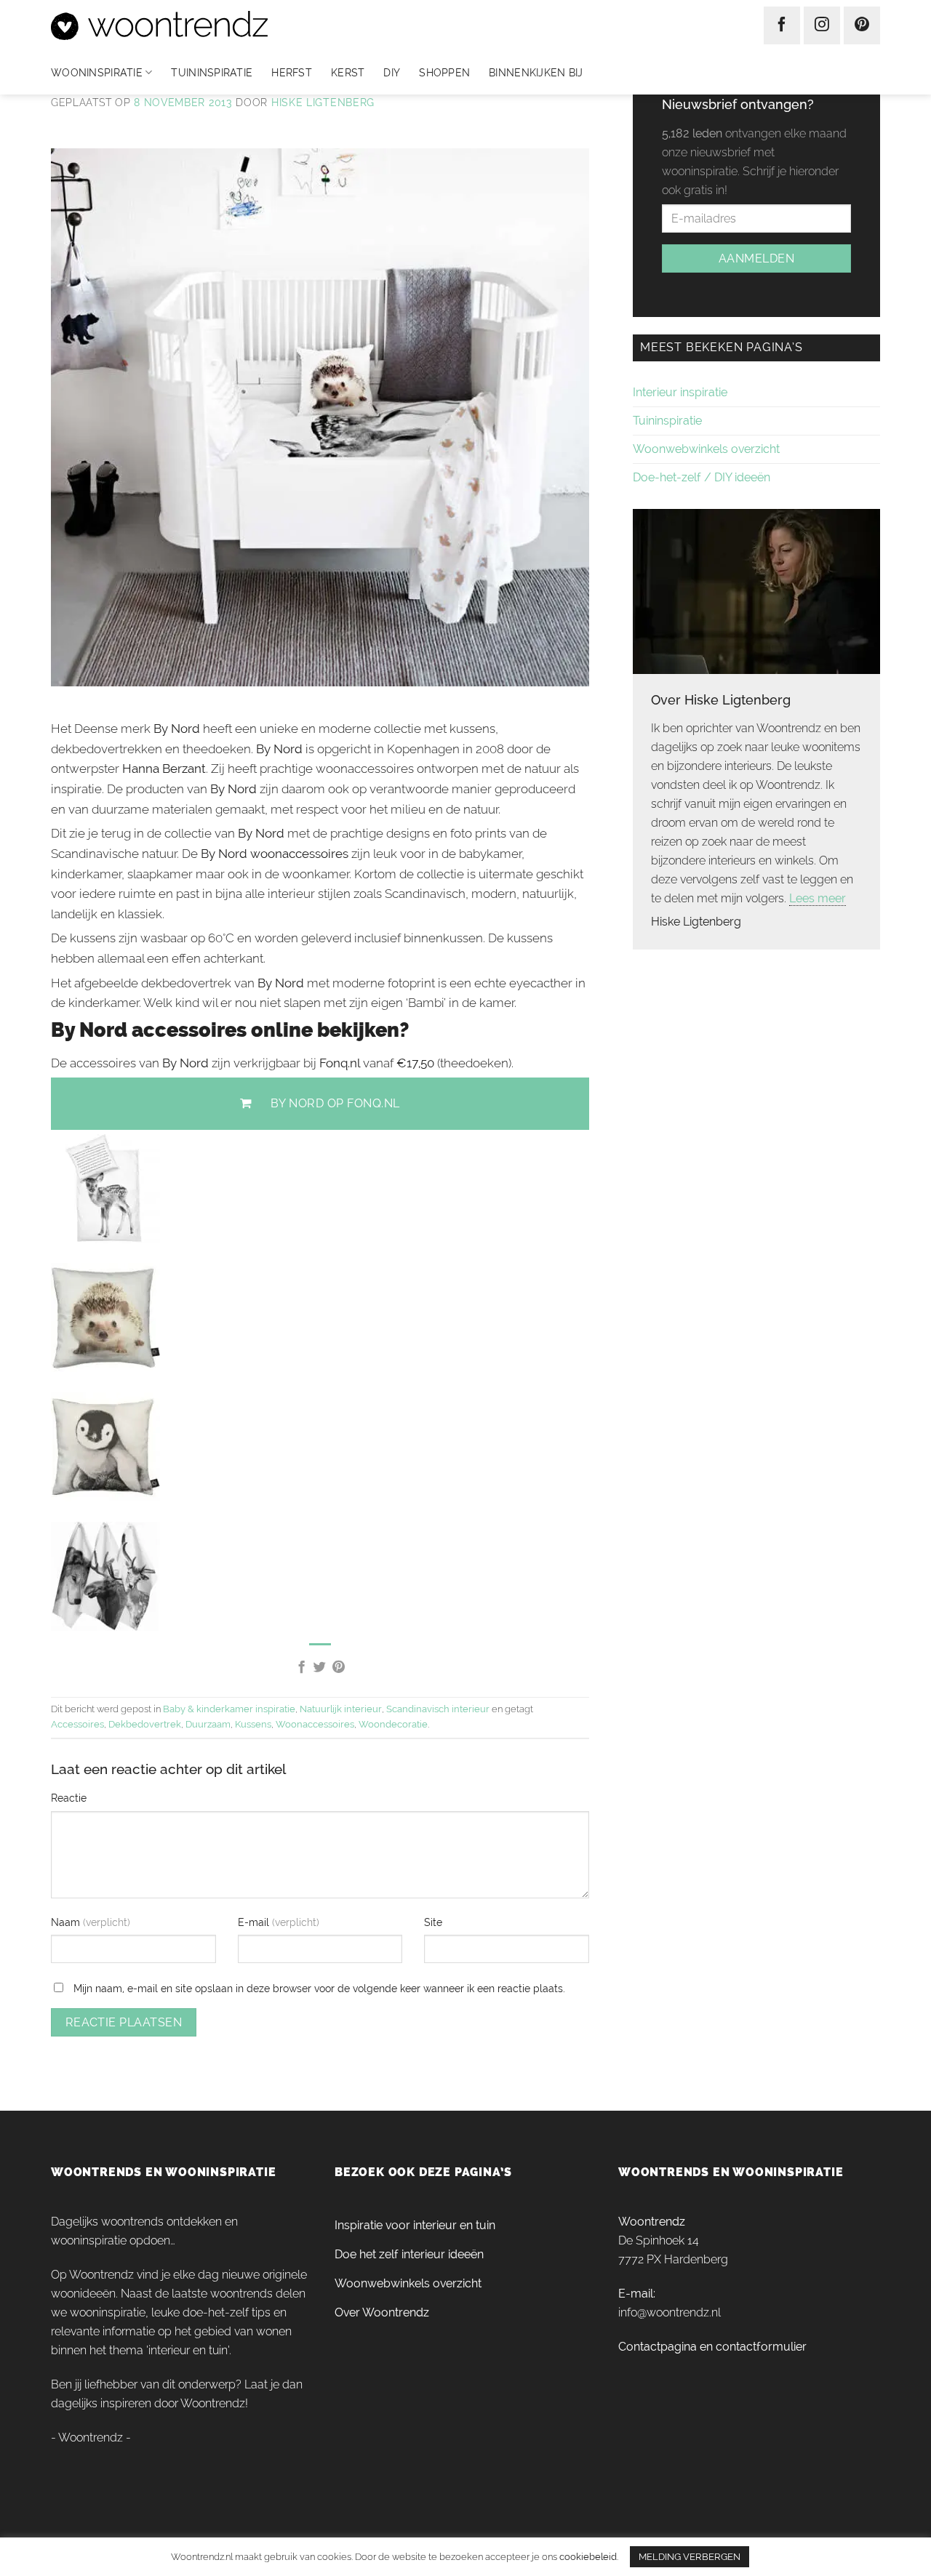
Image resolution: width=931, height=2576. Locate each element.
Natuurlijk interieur (341, 1709)
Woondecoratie (393, 1724)
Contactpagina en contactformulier (712, 2347)
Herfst (292, 73)
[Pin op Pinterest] (339, 1668)
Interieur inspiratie (680, 392)
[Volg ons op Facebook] (782, 25)
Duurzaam (208, 1724)
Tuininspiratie (212, 73)
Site (433, 1922)
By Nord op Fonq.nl (335, 1103)
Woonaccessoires (315, 1724)
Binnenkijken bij (536, 73)
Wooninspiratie (97, 73)
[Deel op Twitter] (320, 1668)
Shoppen (444, 73)
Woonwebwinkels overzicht (706, 449)
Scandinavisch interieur (438, 1709)
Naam (67, 1922)
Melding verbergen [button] (690, 2557)
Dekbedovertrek (145, 1724)
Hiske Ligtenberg (323, 103)
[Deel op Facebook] (301, 1668)
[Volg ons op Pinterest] (862, 25)
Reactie (69, 1798)
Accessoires (77, 1724)
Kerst (348, 73)
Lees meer (818, 898)
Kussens (253, 1724)
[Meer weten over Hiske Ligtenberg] (756, 590)
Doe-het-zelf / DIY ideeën (702, 477)
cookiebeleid (588, 2556)
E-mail (255, 1922)
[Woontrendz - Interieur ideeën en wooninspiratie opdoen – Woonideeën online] (203, 25)
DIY (392, 73)
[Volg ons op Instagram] (822, 25)
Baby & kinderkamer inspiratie (229, 1709)
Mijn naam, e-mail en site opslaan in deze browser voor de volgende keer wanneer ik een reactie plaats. (319, 1988)
